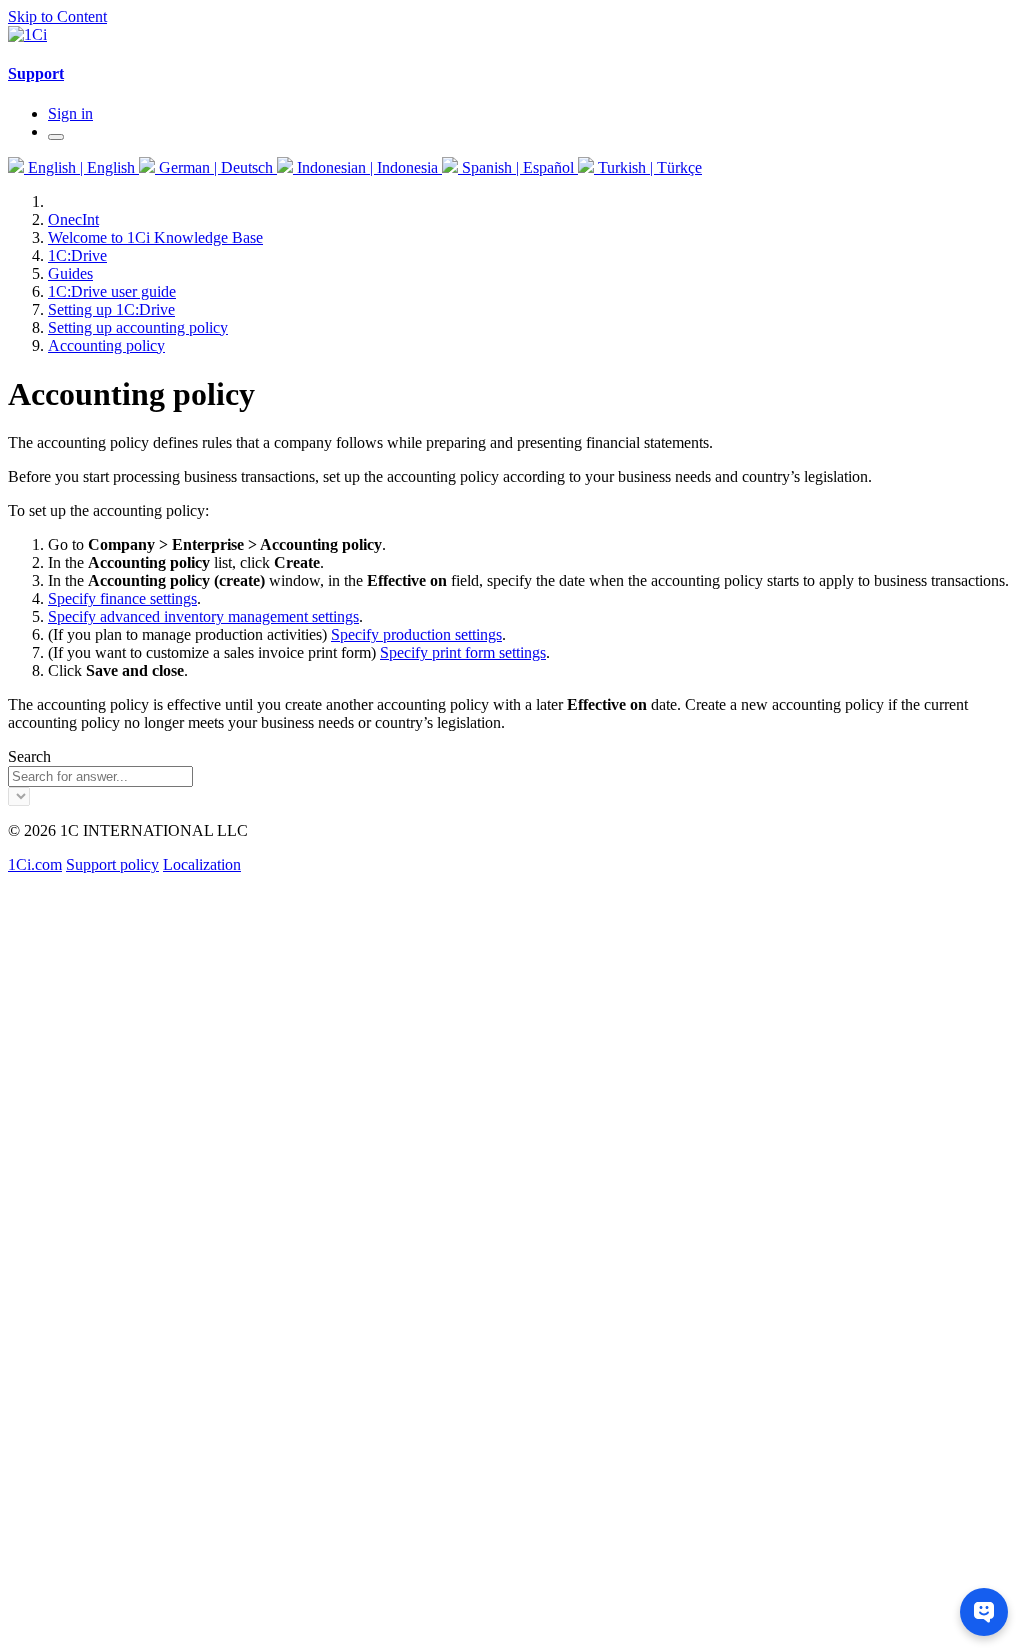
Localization (202, 864)
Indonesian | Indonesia (367, 167)
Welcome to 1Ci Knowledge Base (155, 237)
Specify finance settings (122, 598)
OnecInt (73, 219)
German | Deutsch (216, 167)
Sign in (70, 113)
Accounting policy (106, 345)
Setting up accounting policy (138, 327)
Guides (70, 273)
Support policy (112, 864)
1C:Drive (77, 255)
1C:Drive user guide (112, 291)
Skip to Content (57, 16)
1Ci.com (35, 864)
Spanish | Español (518, 167)
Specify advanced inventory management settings (203, 616)
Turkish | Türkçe (648, 167)
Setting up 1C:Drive (111, 309)
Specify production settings (416, 634)
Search (29, 756)
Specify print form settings (463, 652)
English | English (81, 167)
